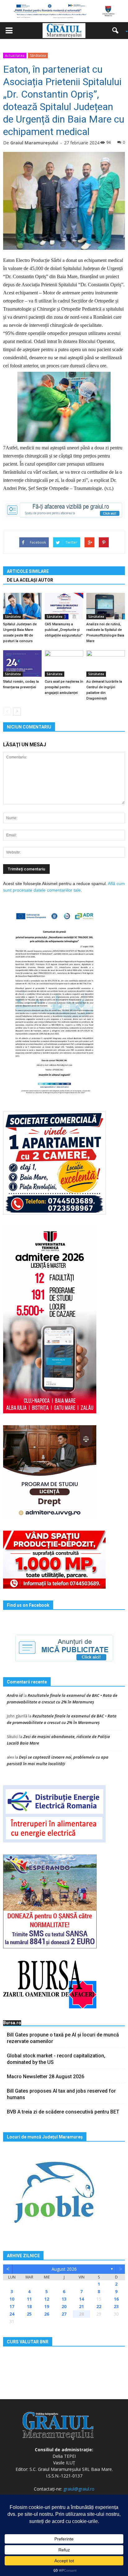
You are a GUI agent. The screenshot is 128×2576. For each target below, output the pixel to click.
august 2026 (64, 2269)
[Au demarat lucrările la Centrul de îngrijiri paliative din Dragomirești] (106, 663)
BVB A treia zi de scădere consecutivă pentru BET (63, 2112)
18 (29, 2306)
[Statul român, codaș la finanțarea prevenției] (22, 663)
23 (116, 2306)
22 (99, 2306)
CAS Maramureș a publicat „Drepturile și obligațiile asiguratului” (64, 630)
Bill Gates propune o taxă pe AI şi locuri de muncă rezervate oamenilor (63, 2038)
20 (64, 2306)
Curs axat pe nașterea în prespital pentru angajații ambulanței (64, 687)
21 (81, 2306)
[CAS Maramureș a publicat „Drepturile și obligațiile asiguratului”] (64, 606)
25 (29, 2314)
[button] (117, 31)
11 (29, 2299)
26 (47, 2314)
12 (47, 2299)
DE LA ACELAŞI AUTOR (30, 580)
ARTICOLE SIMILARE (28, 571)
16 (116, 2299)
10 (12, 2299)
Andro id (15, 1695)
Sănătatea (38, 55)
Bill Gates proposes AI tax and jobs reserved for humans (61, 2094)
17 (12, 2306)
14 (81, 2299)
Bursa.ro (12, 2023)
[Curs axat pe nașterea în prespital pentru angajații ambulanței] (64, 663)
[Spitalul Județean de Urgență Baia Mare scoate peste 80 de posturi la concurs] (22, 606)
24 (12, 2314)
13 (64, 2299)
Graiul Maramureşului (34, 143)
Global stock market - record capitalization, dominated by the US (56, 2059)
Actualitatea (15, 55)
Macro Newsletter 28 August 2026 (46, 2077)
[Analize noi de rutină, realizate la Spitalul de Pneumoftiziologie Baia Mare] (106, 606)
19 (47, 2306)
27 (64, 2314)
